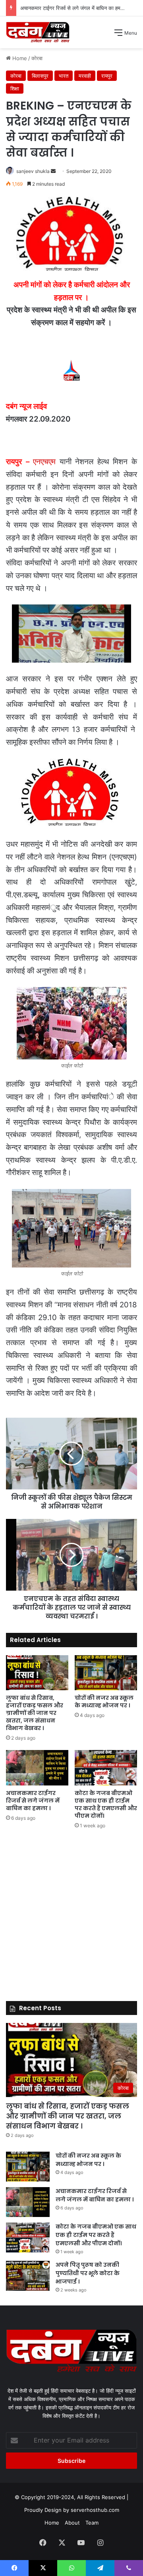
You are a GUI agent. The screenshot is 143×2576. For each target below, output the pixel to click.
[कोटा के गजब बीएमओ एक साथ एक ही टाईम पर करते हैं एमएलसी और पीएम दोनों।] (106, 1768)
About (72, 2523)
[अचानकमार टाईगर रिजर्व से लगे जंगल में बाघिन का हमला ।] (37, 1768)
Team (92, 2523)
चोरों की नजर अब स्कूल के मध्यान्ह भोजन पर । (104, 1702)
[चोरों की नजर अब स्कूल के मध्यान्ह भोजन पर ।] (106, 1673)
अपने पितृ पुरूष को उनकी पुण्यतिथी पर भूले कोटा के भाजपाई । (88, 2273)
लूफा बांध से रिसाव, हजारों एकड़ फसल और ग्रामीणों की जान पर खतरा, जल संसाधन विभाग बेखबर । (35, 1713)
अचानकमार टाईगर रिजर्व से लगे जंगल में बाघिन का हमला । (75, 8)
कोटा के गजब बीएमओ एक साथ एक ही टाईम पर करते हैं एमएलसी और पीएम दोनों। (106, 1804)
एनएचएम (44, 462)
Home (52, 2523)
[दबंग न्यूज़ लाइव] (38, 32)
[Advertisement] (71, 124)
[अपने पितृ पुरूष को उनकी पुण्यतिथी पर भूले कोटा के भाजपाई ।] (28, 2276)
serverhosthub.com (95, 2510)
